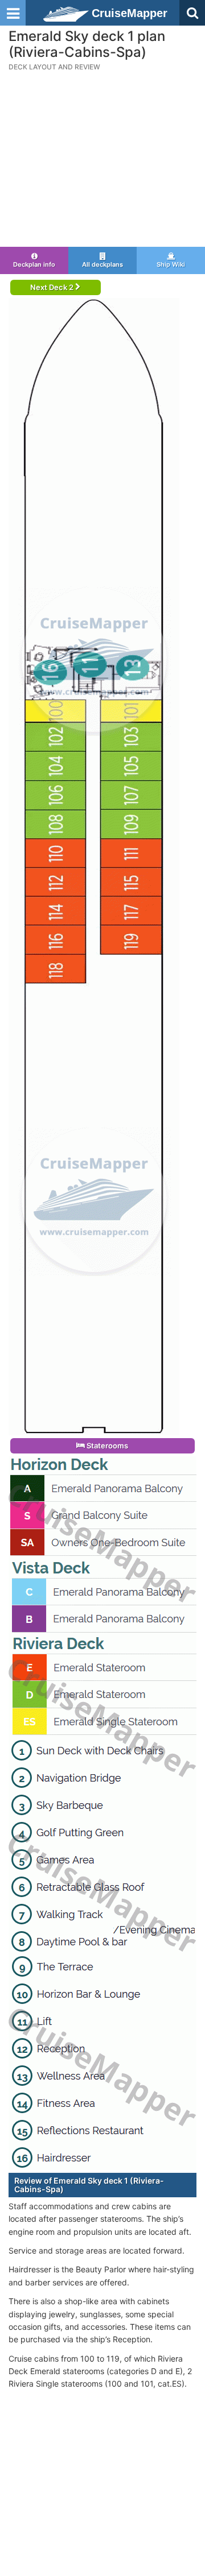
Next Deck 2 (53, 287)
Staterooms (106, 1446)
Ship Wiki (171, 264)
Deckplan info (34, 264)
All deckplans (102, 264)
